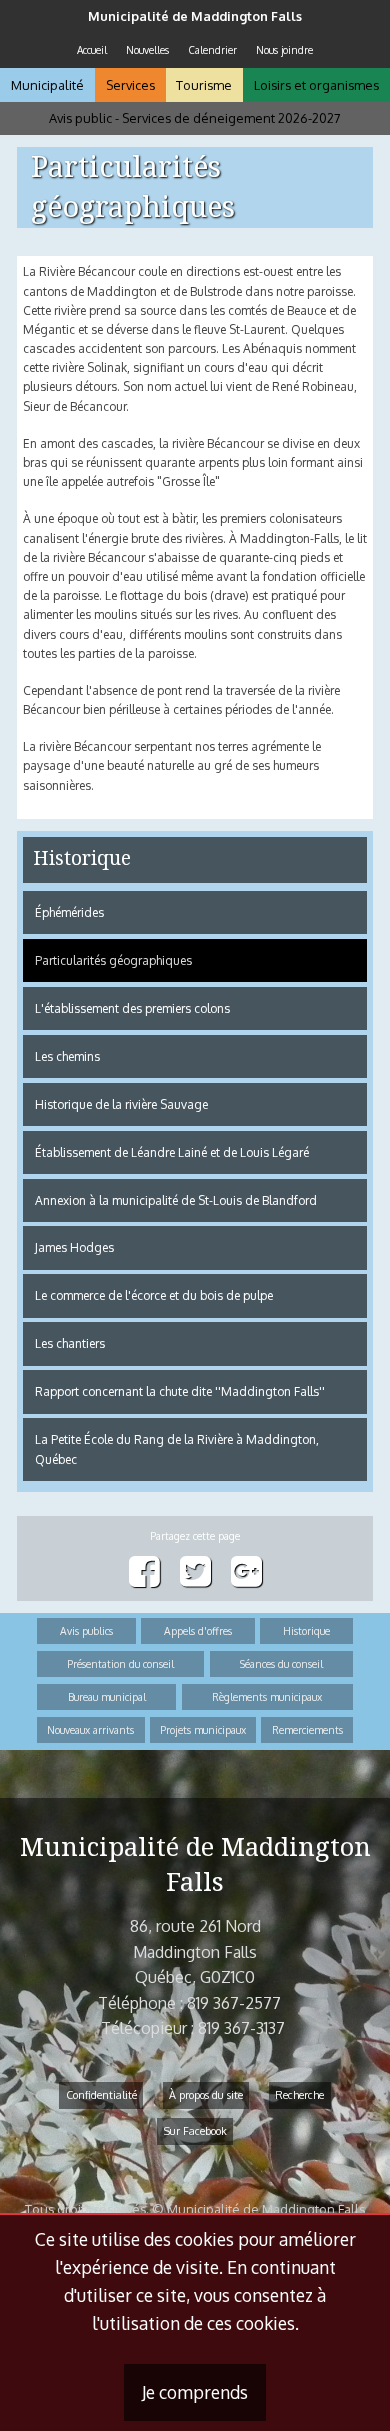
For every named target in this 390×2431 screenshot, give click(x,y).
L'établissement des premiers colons (132, 1008)
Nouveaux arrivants (90, 1729)
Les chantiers (70, 1343)
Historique (82, 858)
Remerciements (307, 1729)
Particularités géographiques (113, 960)
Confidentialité (101, 2095)
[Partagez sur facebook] (144, 1572)
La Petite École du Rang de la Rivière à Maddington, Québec (177, 1449)
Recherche (299, 2095)
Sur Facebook (195, 2131)
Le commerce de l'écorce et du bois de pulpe (154, 1295)
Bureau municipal (107, 1696)
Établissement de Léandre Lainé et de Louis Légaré (172, 1152)
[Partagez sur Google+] (246, 1572)
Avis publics (86, 1630)
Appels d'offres (198, 1630)
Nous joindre (284, 50)
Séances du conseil (281, 1663)
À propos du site (206, 2095)
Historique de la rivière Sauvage (121, 1104)
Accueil (92, 50)
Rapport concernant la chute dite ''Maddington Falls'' (180, 1391)
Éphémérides (69, 912)
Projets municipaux (203, 1729)
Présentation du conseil (120, 1663)
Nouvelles (147, 50)
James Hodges (74, 1247)
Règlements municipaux (267, 1696)
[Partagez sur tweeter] (195, 1572)
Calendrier (213, 50)
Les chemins (67, 1056)
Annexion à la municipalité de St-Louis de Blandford (176, 1200)
